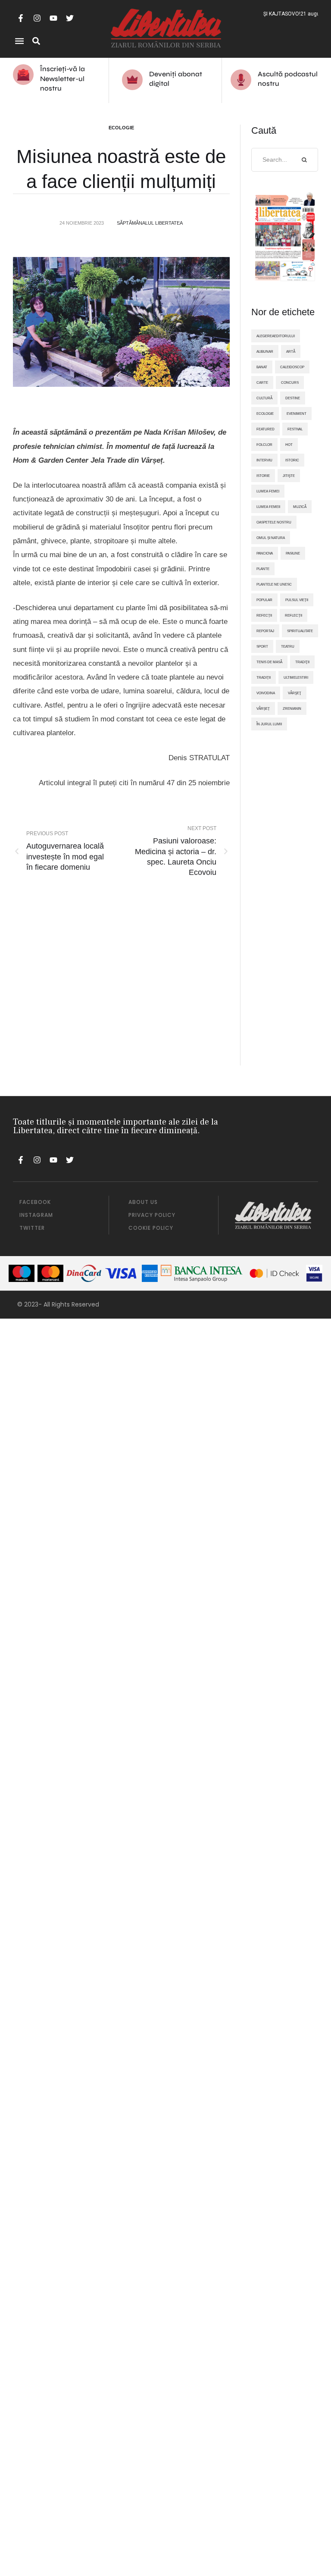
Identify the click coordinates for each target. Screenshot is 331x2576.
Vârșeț (263, 708)
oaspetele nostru (274, 522)
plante (263, 569)
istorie (263, 476)
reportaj (265, 631)
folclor (264, 445)
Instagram (36, 1215)
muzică (300, 507)
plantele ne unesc (274, 584)
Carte (262, 382)
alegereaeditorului (276, 336)
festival (295, 429)
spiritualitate (300, 631)
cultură (264, 398)
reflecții (294, 615)
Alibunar (265, 351)
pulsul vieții (297, 600)
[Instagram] (37, 18)
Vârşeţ (295, 693)
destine (293, 398)
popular (264, 600)
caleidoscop (292, 367)
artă (291, 351)
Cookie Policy (151, 1228)
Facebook (35, 1202)
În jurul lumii (269, 724)
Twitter (32, 1228)
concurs (290, 382)
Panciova (265, 553)
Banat (262, 367)
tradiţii (302, 662)
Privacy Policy (152, 1215)
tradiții (264, 677)
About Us (143, 1202)
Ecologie (121, 128)
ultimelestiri (296, 677)
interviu (264, 460)
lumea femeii (268, 507)
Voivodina (266, 693)
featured (265, 429)
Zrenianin (292, 708)
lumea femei (268, 491)
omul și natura (271, 538)
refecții (264, 615)
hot (289, 445)
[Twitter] (70, 18)
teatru (288, 646)
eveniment (297, 414)
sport (262, 646)
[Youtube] (53, 18)
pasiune (293, 553)
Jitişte (289, 476)
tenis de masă (269, 662)
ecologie (265, 414)
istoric (292, 460)
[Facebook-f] (21, 18)
